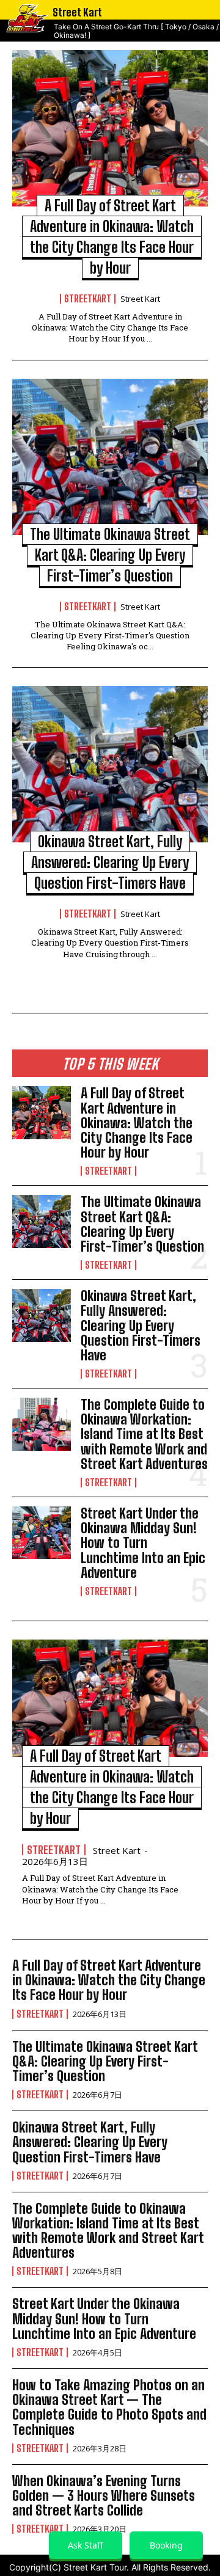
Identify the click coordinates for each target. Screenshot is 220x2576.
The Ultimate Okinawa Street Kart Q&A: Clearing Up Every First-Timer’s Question (110, 555)
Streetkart (88, 299)
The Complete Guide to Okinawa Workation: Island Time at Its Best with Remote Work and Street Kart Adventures (144, 1434)
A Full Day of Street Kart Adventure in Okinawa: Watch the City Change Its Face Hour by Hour (137, 1123)
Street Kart (140, 299)
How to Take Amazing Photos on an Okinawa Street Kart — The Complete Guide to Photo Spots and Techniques (109, 2407)
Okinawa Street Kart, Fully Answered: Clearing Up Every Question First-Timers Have (110, 862)
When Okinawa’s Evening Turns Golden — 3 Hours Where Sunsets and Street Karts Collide (104, 2496)
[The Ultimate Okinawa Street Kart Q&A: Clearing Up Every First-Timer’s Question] (110, 457)
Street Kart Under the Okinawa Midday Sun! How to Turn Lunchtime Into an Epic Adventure (143, 1543)
